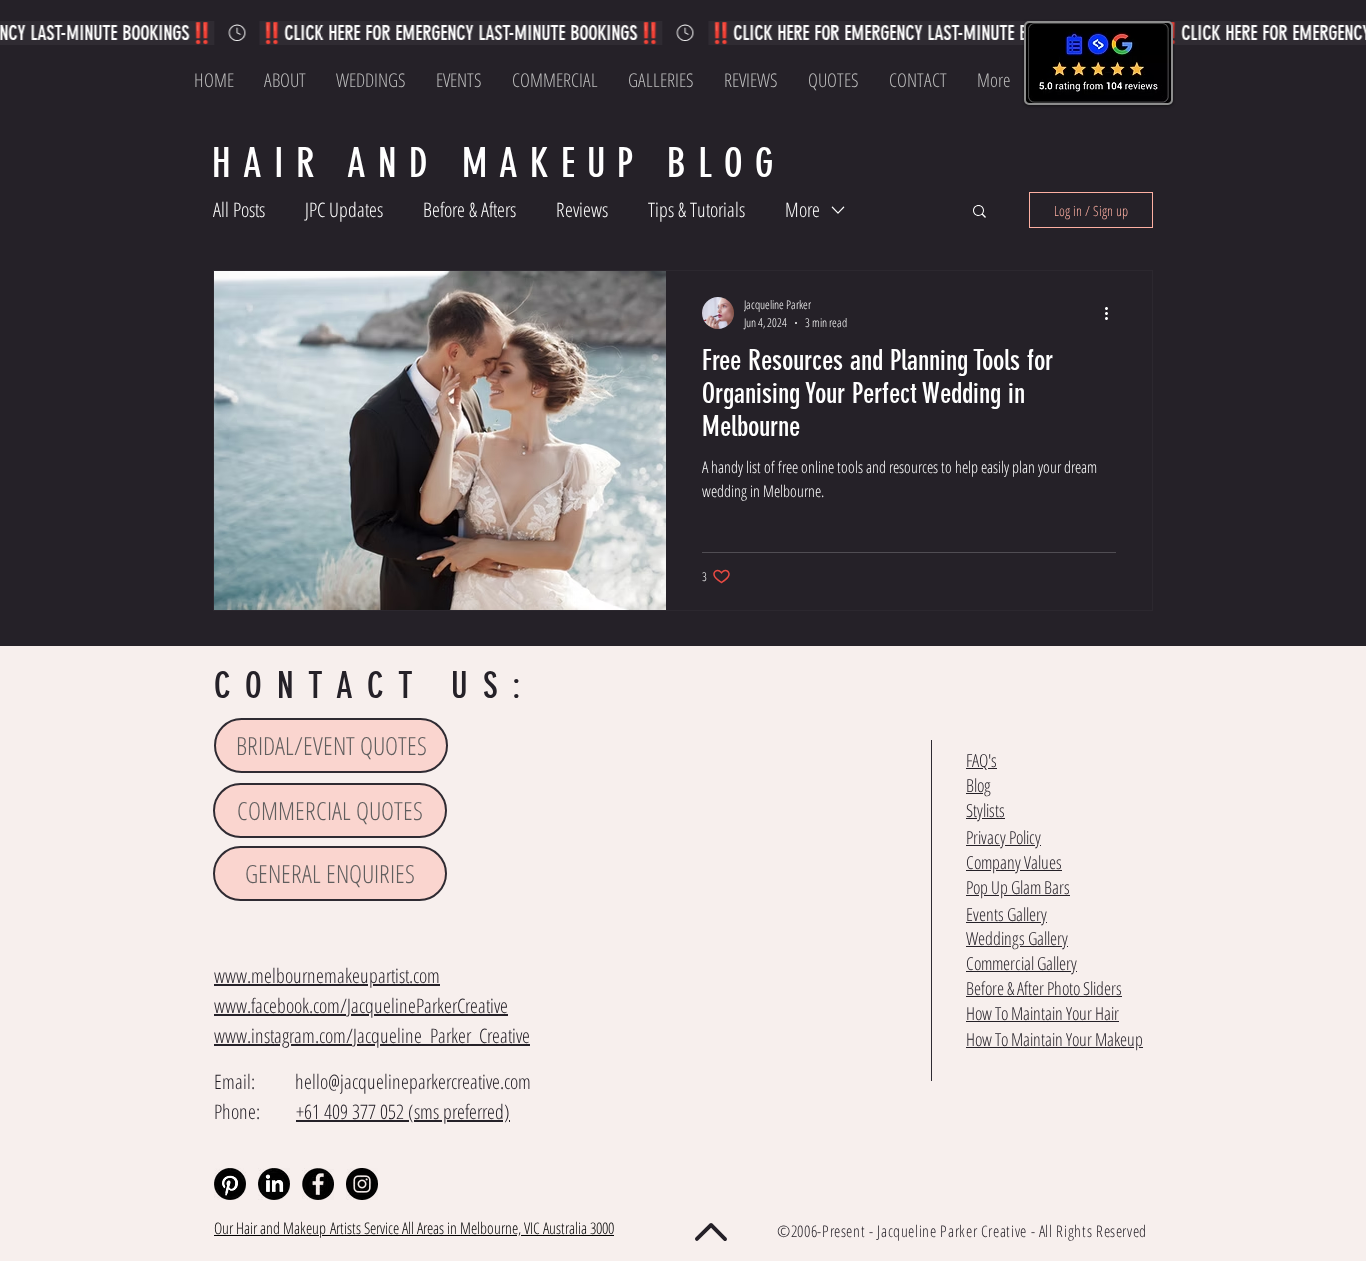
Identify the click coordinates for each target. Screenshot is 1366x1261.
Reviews (582, 209)
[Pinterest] (230, 1184)
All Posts (239, 209)
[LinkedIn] (274, 1184)
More (802, 209)
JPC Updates (344, 209)
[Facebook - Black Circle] (318, 1184)
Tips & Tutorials (696, 209)
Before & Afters (469, 209)
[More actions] (1113, 313)
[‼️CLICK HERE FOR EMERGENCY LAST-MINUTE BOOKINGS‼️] (683, 33)
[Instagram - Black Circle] (362, 1184)
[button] (979, 212)
